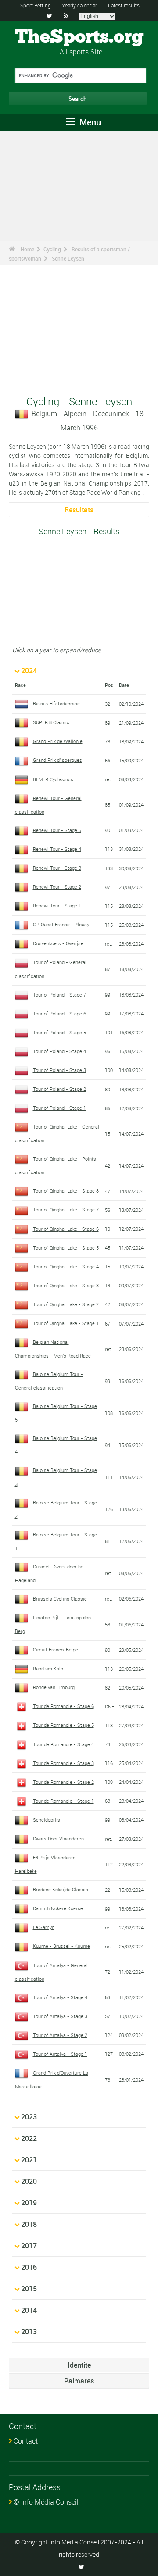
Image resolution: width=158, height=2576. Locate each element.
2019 (29, 2203)
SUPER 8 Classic (51, 722)
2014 (29, 2310)
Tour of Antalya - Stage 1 (60, 2054)
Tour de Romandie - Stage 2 (63, 1782)
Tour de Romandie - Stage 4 (63, 1744)
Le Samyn (44, 1927)
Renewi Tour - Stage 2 (57, 887)
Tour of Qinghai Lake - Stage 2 (66, 1304)
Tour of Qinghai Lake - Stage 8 (66, 1191)
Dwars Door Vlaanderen (58, 1838)
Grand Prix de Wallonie (58, 741)
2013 (29, 2332)
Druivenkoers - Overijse (58, 943)
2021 (29, 2160)
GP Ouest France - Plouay (61, 924)
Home (27, 249)
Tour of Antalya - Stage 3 (60, 2016)
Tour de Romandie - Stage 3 (63, 1763)
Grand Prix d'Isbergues (57, 760)
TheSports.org (79, 37)
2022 (29, 2138)
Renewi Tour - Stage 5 (57, 830)
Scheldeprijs (47, 1820)
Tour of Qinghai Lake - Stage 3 (66, 1285)
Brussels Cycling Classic (60, 1599)
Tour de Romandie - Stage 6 (63, 1706)
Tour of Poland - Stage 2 (59, 1089)
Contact (26, 2441)
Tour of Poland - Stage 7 (59, 995)
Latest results (124, 5)
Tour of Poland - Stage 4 (59, 1051)
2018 (29, 2224)
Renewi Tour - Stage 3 (57, 868)
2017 (29, 2246)
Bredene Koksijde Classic (61, 1889)
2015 (29, 2289)
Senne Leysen (68, 258)
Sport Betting (36, 5)
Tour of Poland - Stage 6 (59, 1013)
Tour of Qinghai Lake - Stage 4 (66, 1267)
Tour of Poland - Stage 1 (59, 1108)
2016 (29, 2267)
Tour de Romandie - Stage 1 (63, 1801)
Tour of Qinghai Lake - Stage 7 (66, 1209)
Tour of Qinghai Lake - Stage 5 (66, 1248)
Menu (89, 122)
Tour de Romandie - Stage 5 (63, 1725)
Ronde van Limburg (54, 1687)
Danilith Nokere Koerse (58, 1908)
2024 (29, 671)
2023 (29, 2117)
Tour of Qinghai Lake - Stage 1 (66, 1323)
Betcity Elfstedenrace (56, 703)
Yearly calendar (79, 5)
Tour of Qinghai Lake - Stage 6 (66, 1229)
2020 (29, 2181)
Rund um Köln (48, 1668)
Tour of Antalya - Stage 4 (60, 1997)
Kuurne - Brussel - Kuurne (61, 1946)
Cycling (52, 249)
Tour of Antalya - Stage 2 (60, 2035)
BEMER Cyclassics (53, 779)
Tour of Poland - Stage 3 (59, 1070)
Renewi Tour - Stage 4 (57, 849)
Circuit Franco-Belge (56, 1649)
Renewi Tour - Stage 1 (57, 906)
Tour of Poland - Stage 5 (59, 1032)
